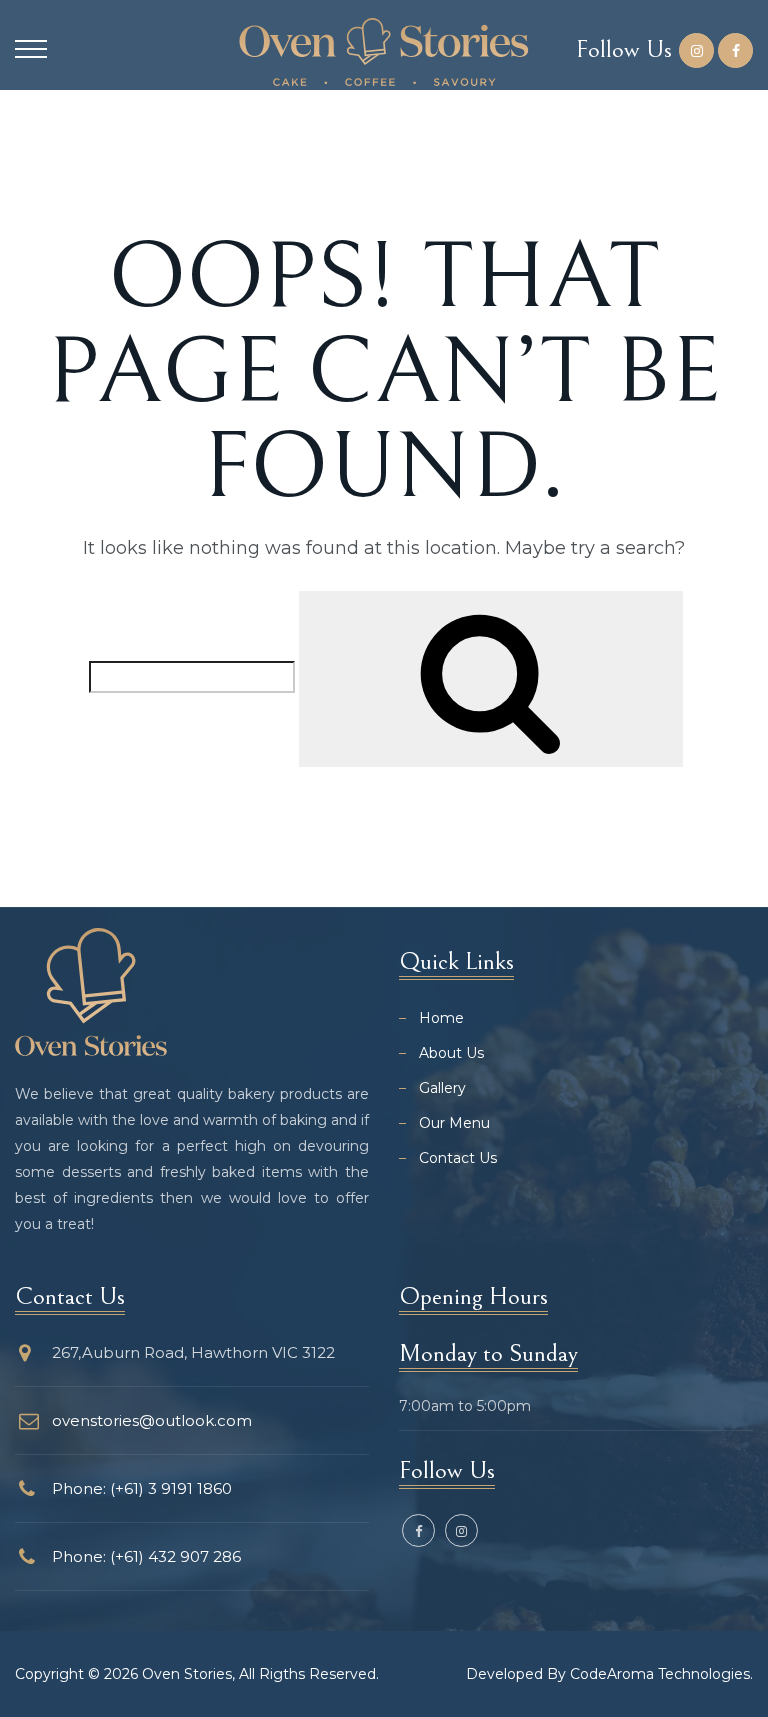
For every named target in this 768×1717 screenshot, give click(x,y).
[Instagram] (696, 51)
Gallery (442, 1088)
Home (441, 1018)
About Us (451, 1053)
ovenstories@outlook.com (152, 1420)
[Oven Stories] (384, 52)
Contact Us (458, 1158)
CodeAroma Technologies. (661, 1674)
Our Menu (454, 1123)
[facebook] (735, 51)
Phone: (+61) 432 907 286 (146, 1556)
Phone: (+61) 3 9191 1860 (142, 1488)
